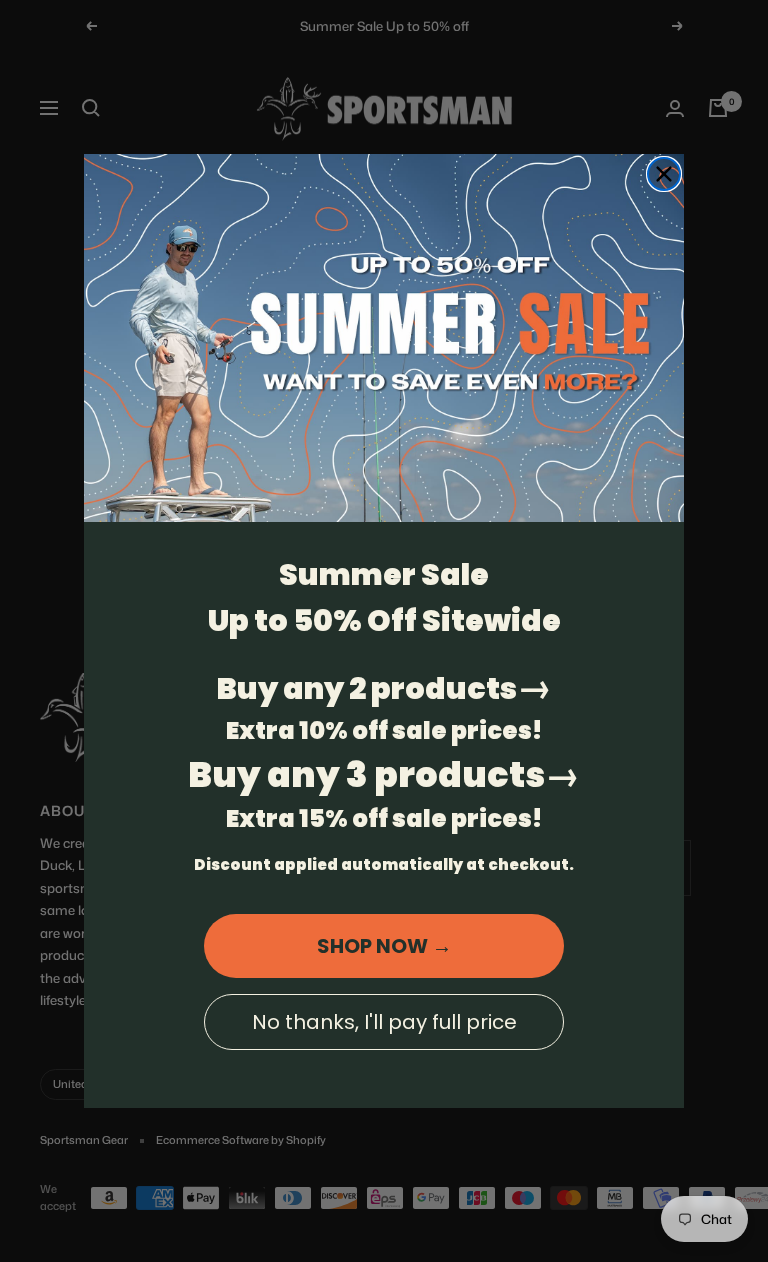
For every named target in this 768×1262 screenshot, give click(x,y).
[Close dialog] (664, 174)
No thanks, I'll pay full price (384, 1022)
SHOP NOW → (384, 946)
